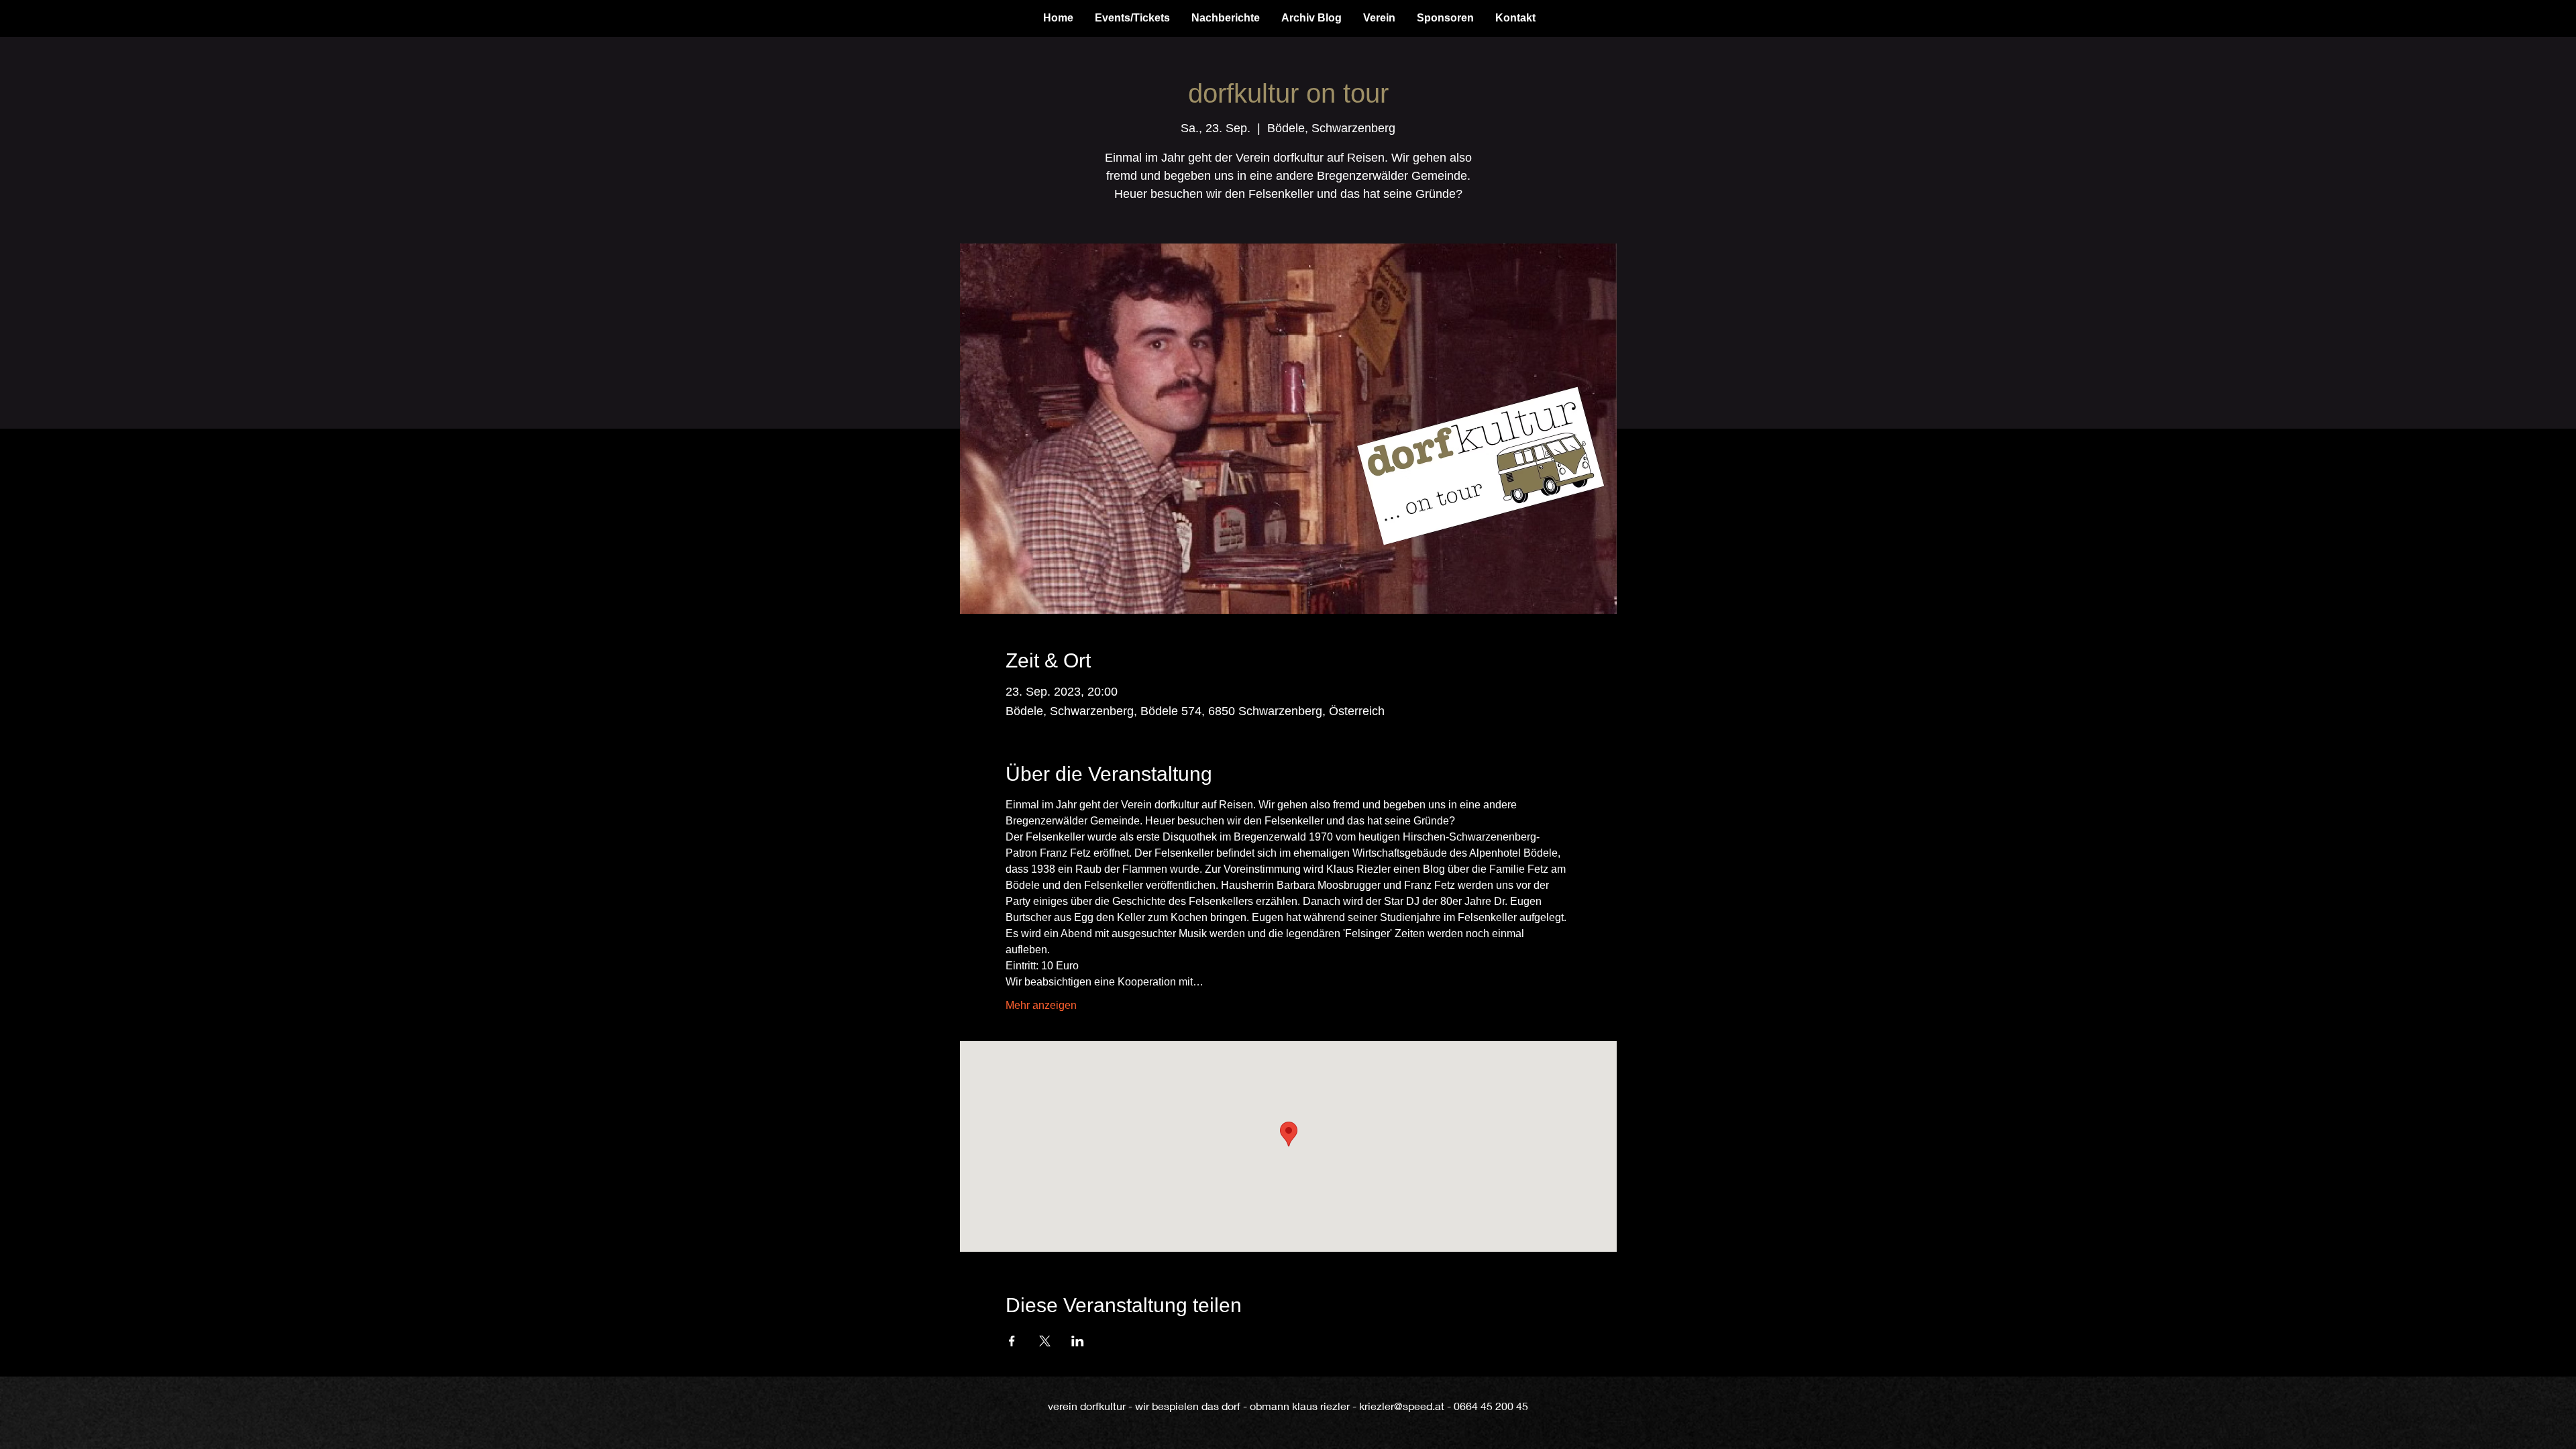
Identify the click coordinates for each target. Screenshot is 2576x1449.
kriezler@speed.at (1402, 1406)
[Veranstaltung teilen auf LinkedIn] (1078, 1341)
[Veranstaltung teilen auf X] (1045, 1341)
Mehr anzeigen (1041, 1005)
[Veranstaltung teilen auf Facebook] (1012, 1341)
